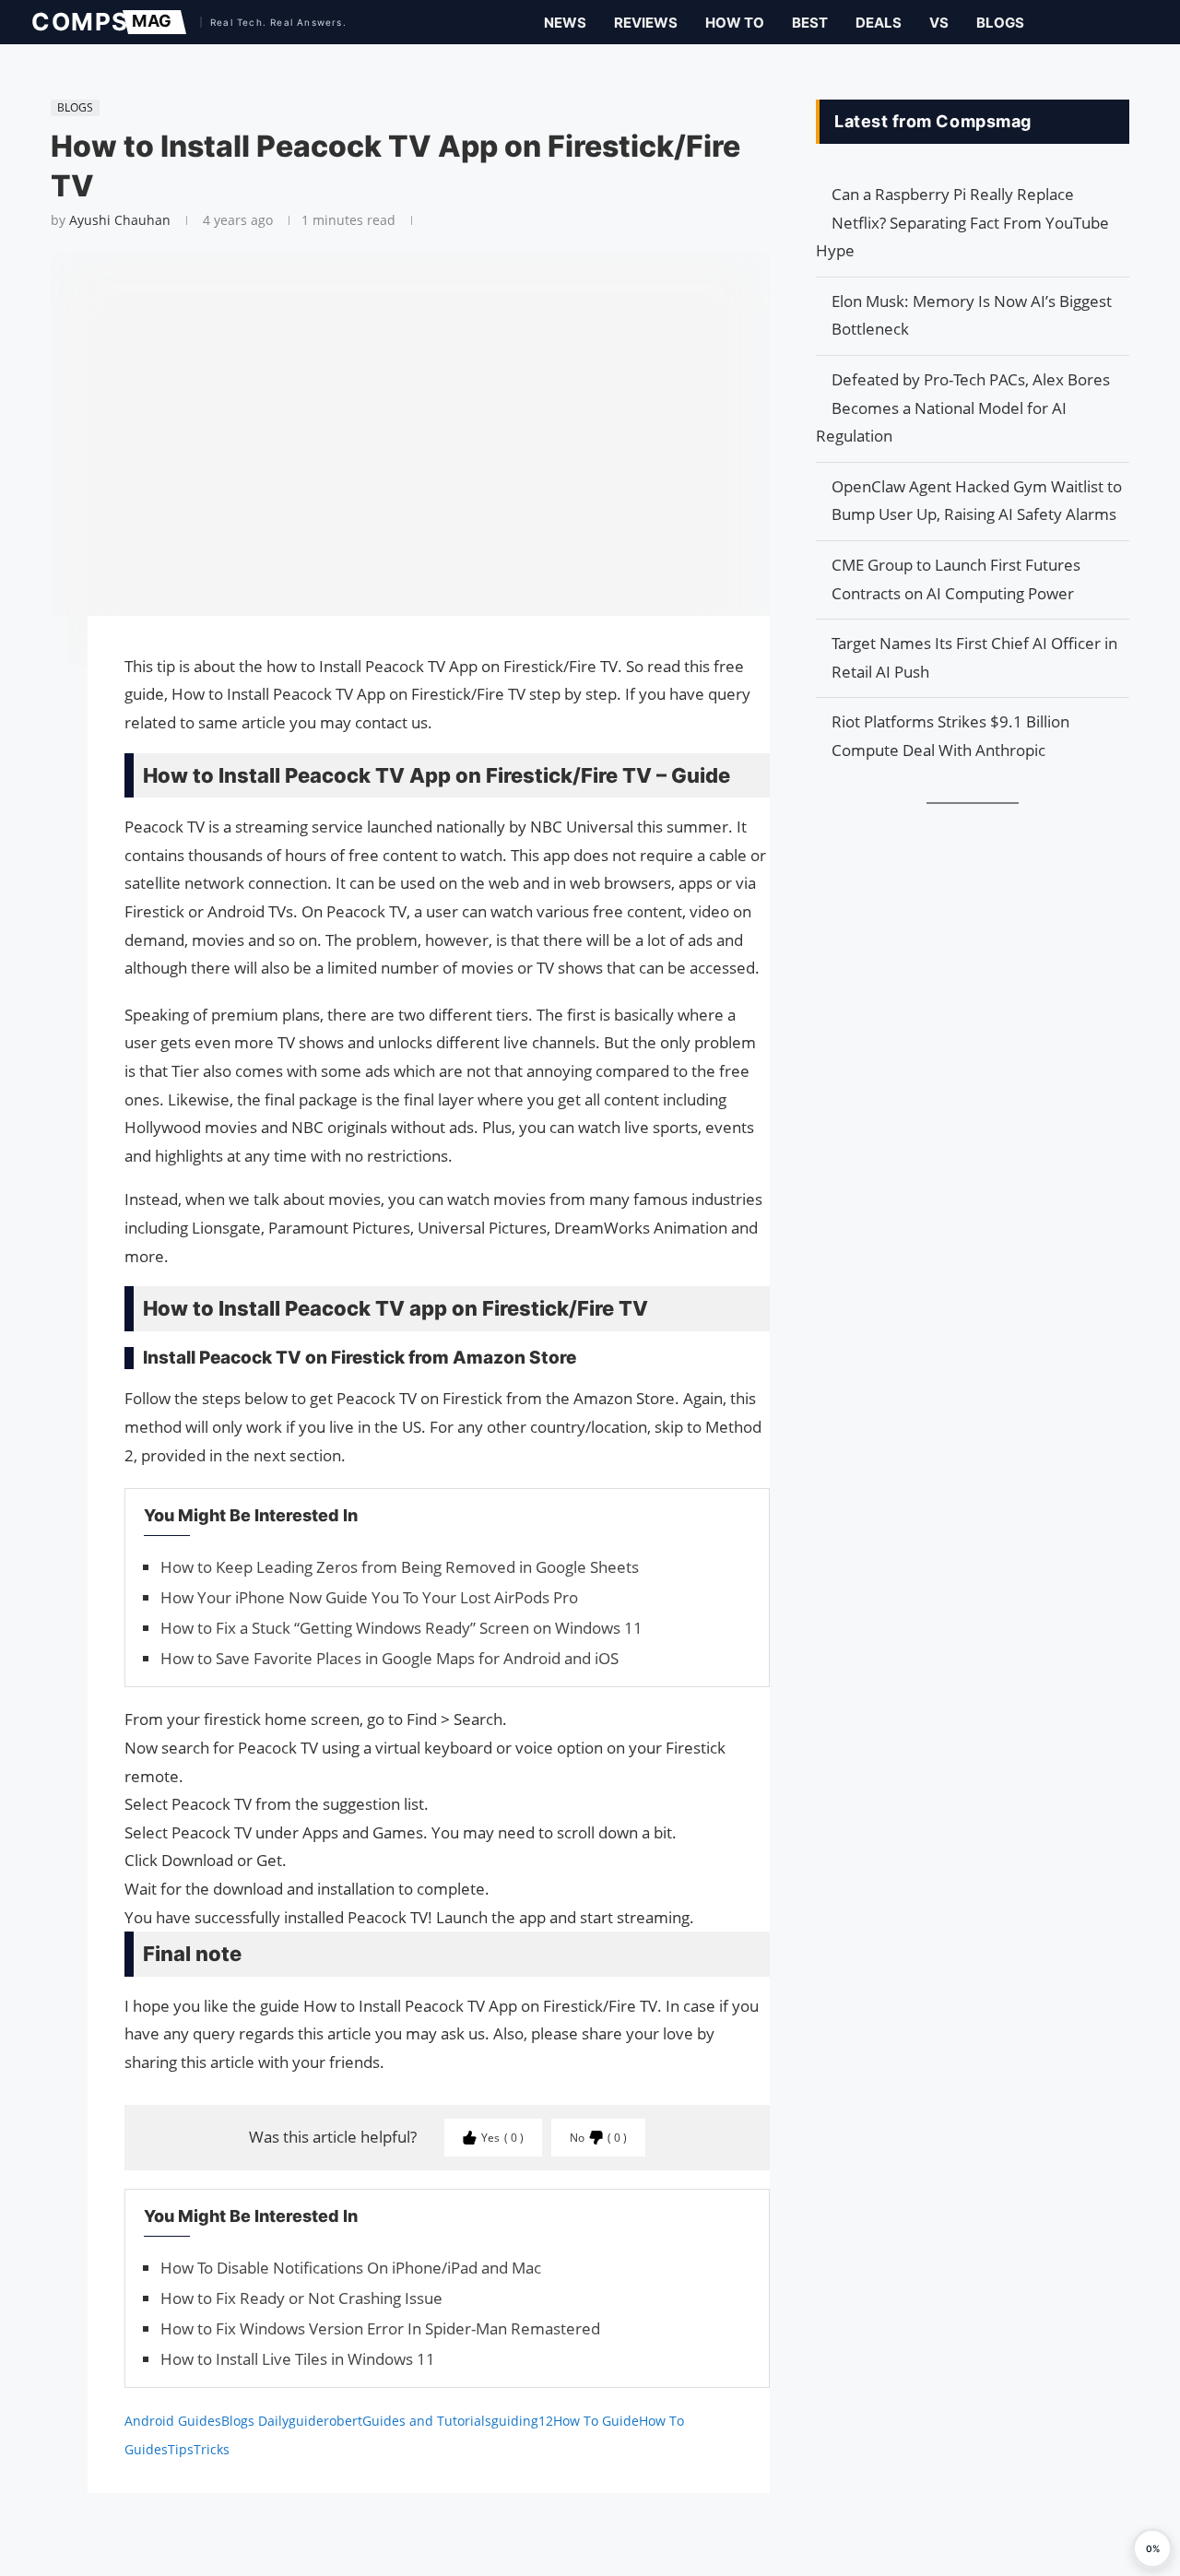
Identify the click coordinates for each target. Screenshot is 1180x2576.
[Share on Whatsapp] (41, 719)
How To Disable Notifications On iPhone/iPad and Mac (351, 2268)
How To (735, 23)
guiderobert (325, 2421)
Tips (181, 2449)
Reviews (646, 23)
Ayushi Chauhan (120, 220)
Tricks (212, 2449)
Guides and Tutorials (427, 2421)
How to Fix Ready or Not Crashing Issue (301, 2298)
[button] (1152, 2548)
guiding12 (522, 2421)
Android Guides (173, 2421)
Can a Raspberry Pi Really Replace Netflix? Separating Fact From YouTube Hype (962, 222)
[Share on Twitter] (41, 682)
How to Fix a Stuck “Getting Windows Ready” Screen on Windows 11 (401, 1628)
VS (939, 23)
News (565, 23)
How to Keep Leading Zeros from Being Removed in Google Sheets (400, 1567)
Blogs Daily (255, 2421)
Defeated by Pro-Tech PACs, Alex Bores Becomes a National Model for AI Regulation (963, 408)
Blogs (1000, 23)
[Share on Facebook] (41, 656)
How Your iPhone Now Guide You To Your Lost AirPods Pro (369, 1597)
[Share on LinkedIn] (41, 701)
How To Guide (596, 2421)
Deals (879, 23)
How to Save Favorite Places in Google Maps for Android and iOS (389, 1658)
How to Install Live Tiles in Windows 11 (298, 2359)
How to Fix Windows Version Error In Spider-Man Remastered (380, 2328)
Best (810, 23)
